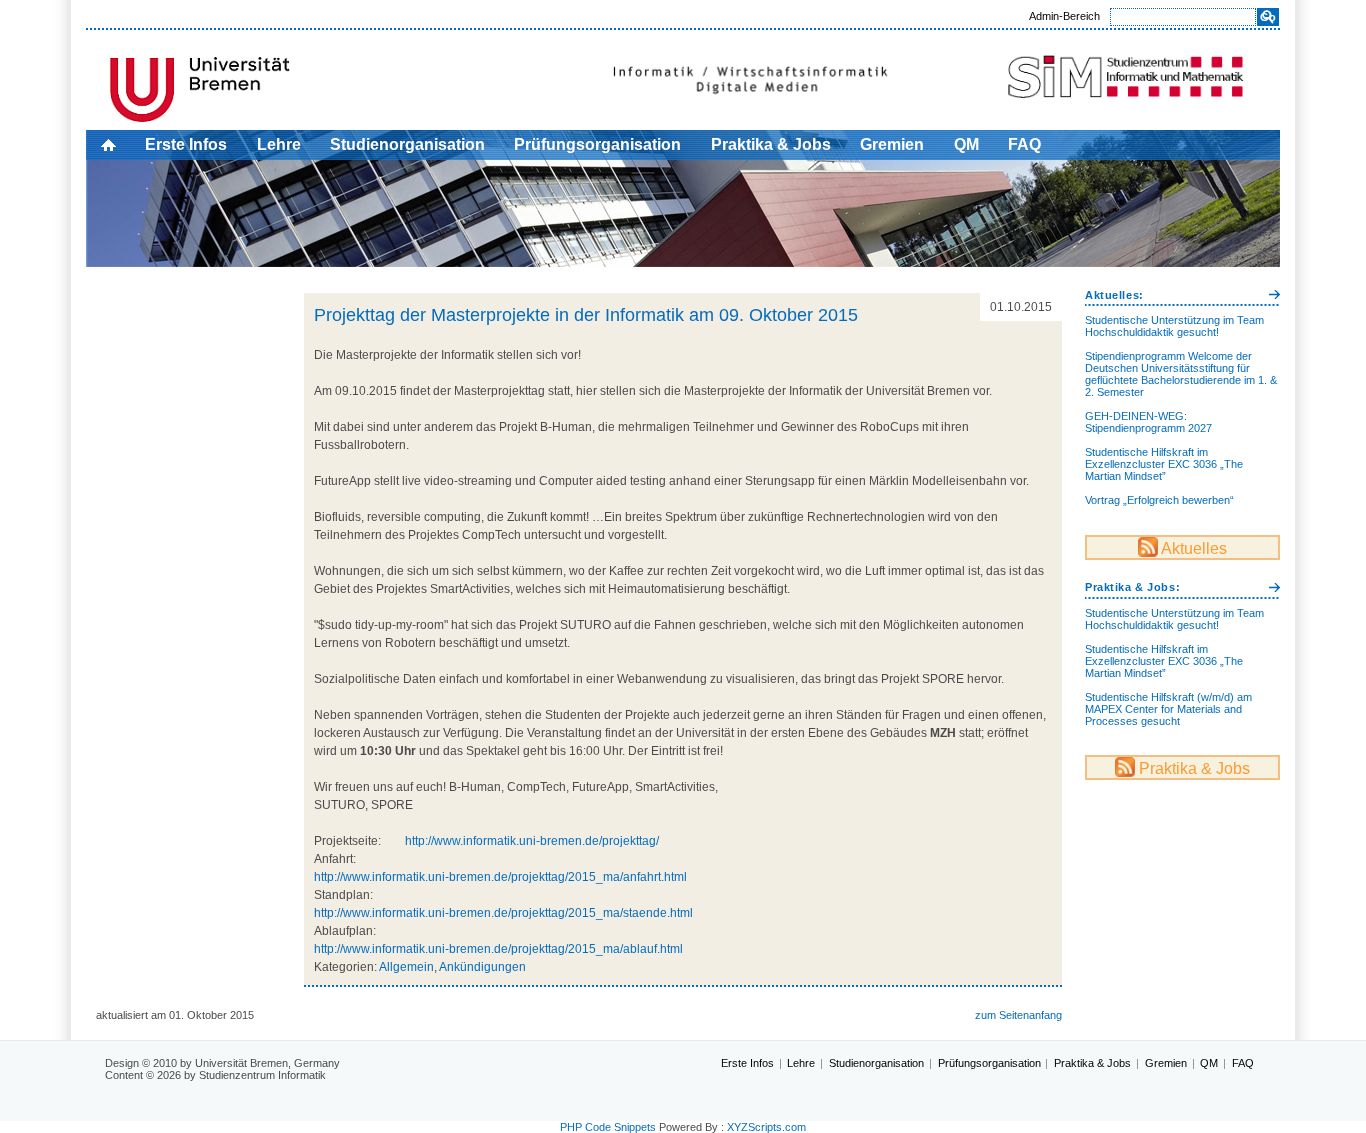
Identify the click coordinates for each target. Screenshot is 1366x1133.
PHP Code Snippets (608, 1127)
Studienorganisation (407, 144)
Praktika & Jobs (771, 144)
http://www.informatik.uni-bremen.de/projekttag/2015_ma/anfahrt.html (500, 877)
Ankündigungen (482, 967)
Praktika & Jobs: (1132, 587)
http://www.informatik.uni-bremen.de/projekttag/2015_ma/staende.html (503, 913)
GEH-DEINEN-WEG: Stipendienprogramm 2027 (1148, 422)
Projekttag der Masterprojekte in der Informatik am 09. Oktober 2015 (586, 315)
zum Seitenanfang (1018, 1015)
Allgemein (406, 967)
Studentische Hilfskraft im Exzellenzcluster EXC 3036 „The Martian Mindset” (1164, 464)
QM (966, 144)
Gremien (892, 144)
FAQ (1024, 144)
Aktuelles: (1114, 295)
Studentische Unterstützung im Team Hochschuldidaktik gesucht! (1174, 326)
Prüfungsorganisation (597, 144)
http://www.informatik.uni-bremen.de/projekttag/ (532, 841)
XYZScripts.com (766, 1127)
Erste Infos (186, 144)
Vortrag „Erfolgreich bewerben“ (1159, 500)
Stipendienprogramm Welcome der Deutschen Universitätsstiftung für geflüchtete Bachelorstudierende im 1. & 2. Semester (1181, 374)
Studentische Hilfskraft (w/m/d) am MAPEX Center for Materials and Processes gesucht (1168, 709)
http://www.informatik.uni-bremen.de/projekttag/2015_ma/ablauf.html (498, 949)
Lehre (279, 144)
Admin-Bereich (1064, 16)
